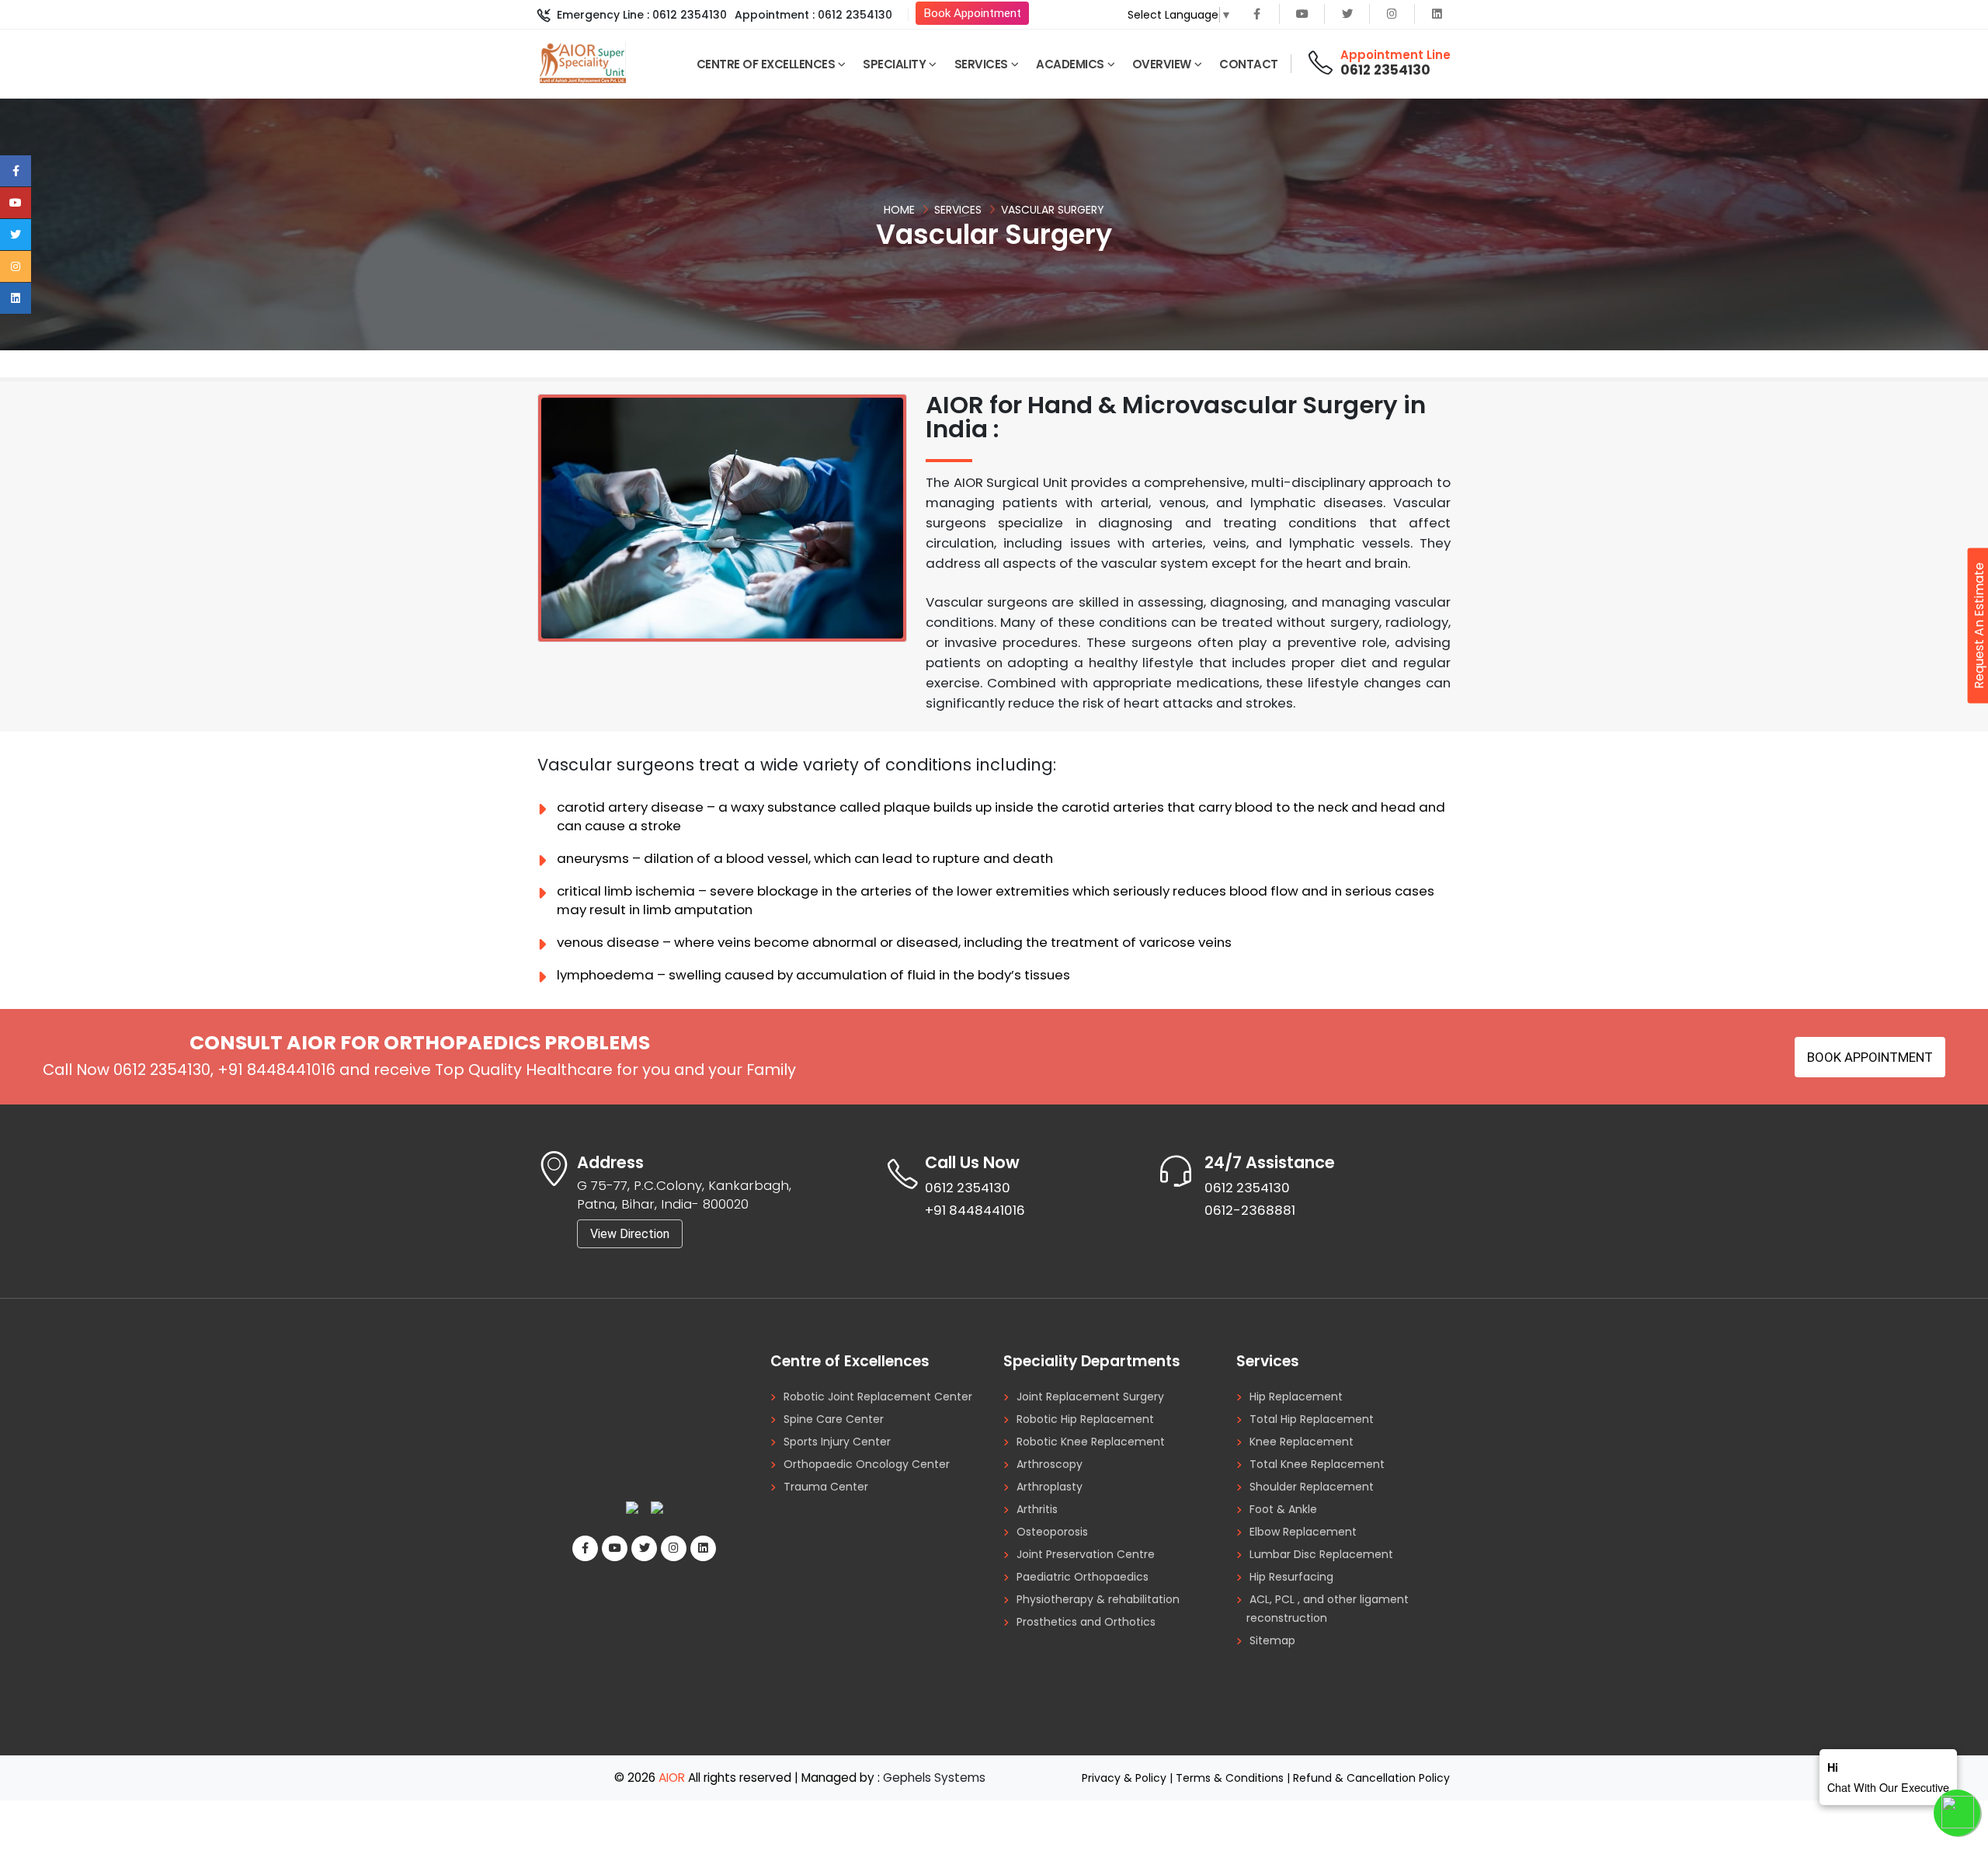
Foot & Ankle (1283, 1509)
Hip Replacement (1296, 1397)
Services (981, 64)
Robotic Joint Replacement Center (878, 1397)
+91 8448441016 (276, 1070)
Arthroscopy (1050, 1464)
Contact (1249, 64)
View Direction (630, 1234)
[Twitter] (1347, 14)
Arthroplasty (1050, 1487)
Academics (1070, 64)
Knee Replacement (1302, 1442)
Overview (1162, 64)
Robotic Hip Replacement (1085, 1419)
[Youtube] (1302, 14)
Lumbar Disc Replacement (1321, 1554)
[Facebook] (1257, 14)
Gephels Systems (934, 1778)
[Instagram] (1392, 14)
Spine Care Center (834, 1419)
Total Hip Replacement (1312, 1419)
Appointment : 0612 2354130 (813, 15)
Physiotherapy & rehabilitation (1098, 1599)
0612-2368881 (1250, 1210)
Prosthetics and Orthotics (1086, 1622)
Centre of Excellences (766, 64)
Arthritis (1037, 1509)
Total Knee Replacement (1317, 1464)
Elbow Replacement (1303, 1532)
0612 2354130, (163, 1070)
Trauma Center (826, 1487)
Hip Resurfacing (1291, 1577)
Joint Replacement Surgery (1090, 1397)
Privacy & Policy (1124, 1778)
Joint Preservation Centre (1086, 1554)
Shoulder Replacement (1312, 1487)
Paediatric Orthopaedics (1083, 1577)
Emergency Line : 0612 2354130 (640, 15)
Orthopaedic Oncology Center (867, 1464)
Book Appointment (972, 13)
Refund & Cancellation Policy (1371, 1778)
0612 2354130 (1385, 70)
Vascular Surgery (1053, 210)
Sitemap (1272, 1640)
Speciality (894, 64)
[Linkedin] (1437, 14)
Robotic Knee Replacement (1091, 1442)
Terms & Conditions (1230, 1778)
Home (899, 210)
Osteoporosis (1052, 1532)
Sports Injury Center (837, 1442)
